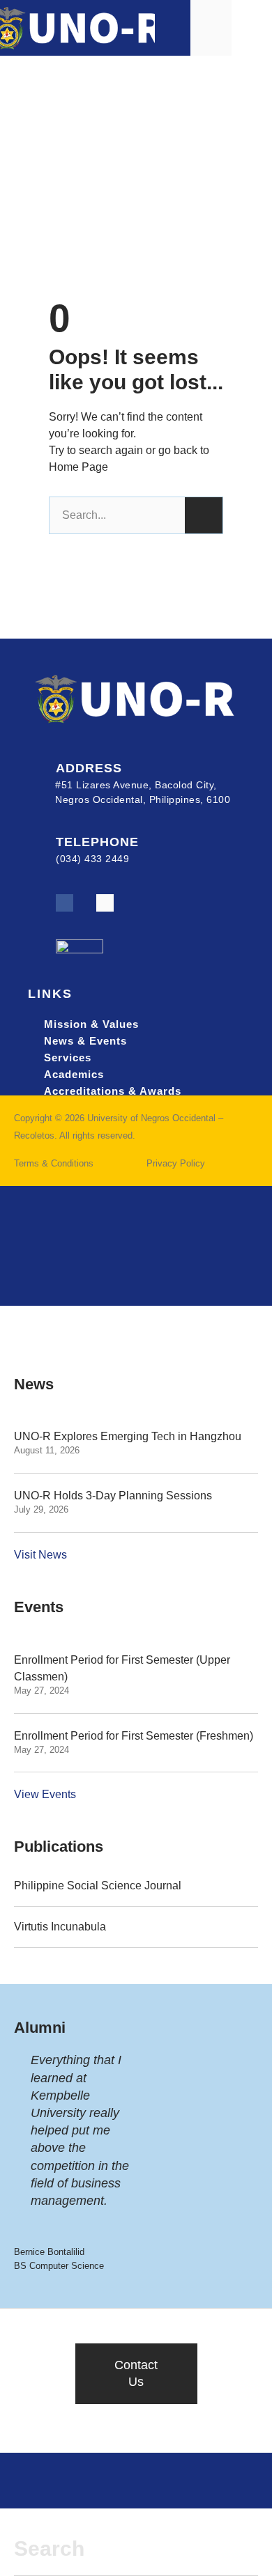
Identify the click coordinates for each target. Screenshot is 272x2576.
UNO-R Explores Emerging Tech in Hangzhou (128, 1436)
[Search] (204, 515)
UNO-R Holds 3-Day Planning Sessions (113, 1496)
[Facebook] (65, 903)
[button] (252, 28)
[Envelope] (105, 903)
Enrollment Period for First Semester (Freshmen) (134, 1736)
